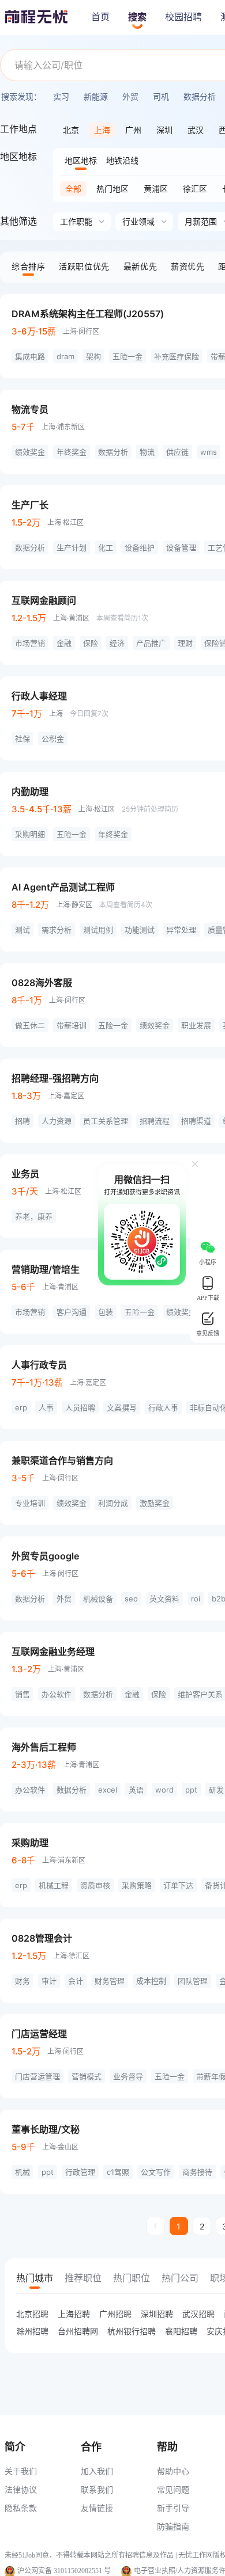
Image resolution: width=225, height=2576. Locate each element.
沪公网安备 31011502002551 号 (64, 2571)
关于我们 (21, 2471)
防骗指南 (173, 2526)
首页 (100, 17)
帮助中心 (173, 2471)
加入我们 (97, 2471)
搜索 (137, 17)
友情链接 (97, 2508)
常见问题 (173, 2489)
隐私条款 (21, 2508)
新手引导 (173, 2508)
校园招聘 (183, 17)
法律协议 (21, 2489)
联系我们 (97, 2489)
